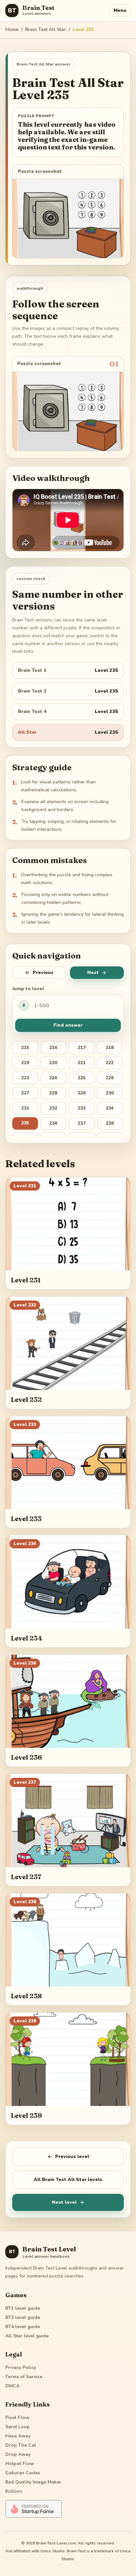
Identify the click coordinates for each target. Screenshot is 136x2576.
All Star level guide (27, 2336)
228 (53, 1093)
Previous (43, 973)
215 (25, 1048)
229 (82, 1093)
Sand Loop (17, 2427)
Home (12, 29)
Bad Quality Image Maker (33, 2482)
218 (110, 1048)
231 (25, 1108)
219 (25, 1063)
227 (25, 1093)
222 (110, 1063)
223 (25, 1078)
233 (82, 1108)
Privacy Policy (21, 2367)
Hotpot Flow (20, 2464)
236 (53, 1123)
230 (110, 1093)
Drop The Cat (21, 2445)
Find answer (68, 1025)
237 (82, 1123)
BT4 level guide (23, 2327)
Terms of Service (24, 2377)
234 (110, 1108)
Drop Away (18, 2454)
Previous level (72, 2156)
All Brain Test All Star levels (68, 2180)
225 (82, 1078)
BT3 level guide (23, 2317)
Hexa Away (18, 2436)
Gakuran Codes (23, 2473)
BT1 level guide (23, 2308)
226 (110, 1078)
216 (53, 1048)
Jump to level (28, 989)
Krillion (14, 2491)
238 (110, 1123)
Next (93, 973)
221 (82, 1063)
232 (53, 1108)
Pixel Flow (17, 2418)
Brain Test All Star (46, 29)
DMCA (12, 2386)
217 (82, 1048)
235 (25, 1123)
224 (53, 1078)
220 (53, 1063)
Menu (120, 10)
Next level (64, 2202)
